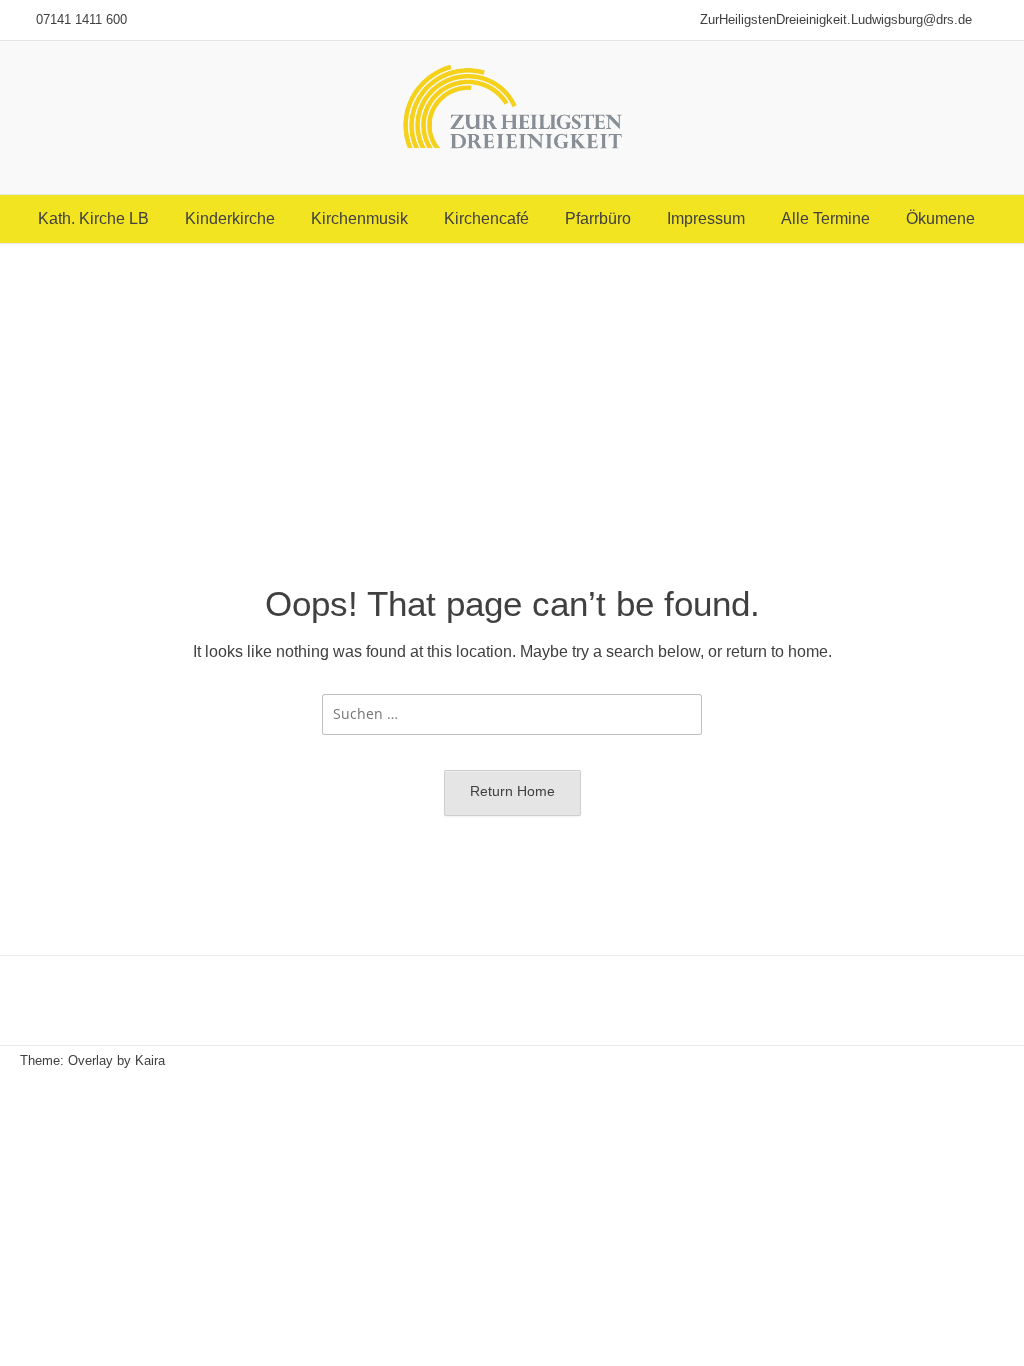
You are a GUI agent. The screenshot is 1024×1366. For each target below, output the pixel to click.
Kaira (150, 1060)
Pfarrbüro (598, 218)
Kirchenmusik (359, 218)
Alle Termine (825, 218)
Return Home (512, 791)
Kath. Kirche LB (93, 218)
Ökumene (940, 218)
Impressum (706, 218)
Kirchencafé (486, 218)
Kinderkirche (230, 218)
